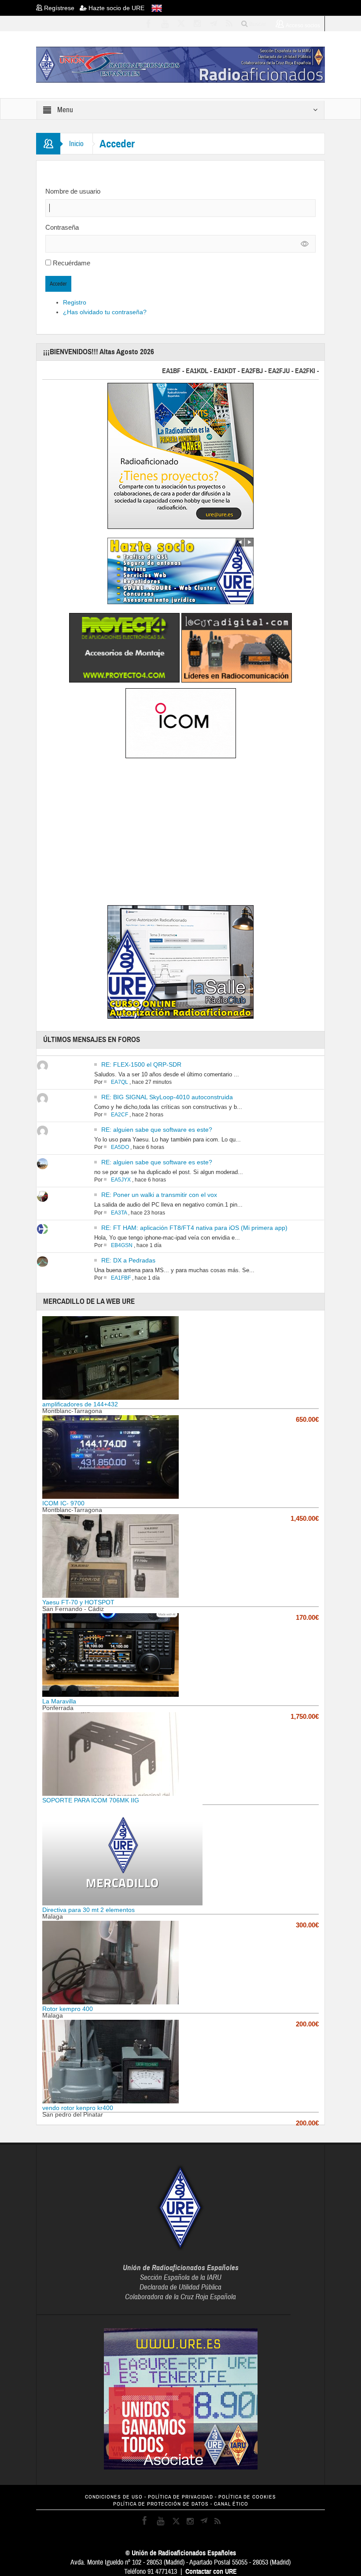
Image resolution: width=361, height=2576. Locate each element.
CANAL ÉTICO (231, 2504)
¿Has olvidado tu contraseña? (105, 312)
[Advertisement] (180, 833)
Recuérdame (72, 263)
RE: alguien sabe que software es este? (157, 1130)
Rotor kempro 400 (68, 2009)
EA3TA (119, 1213)
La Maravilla (59, 1701)
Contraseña (62, 227)
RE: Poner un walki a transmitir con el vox (159, 1195)
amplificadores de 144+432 (80, 1404)
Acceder (58, 284)
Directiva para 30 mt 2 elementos (88, 1910)
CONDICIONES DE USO (114, 2497)
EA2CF (120, 1115)
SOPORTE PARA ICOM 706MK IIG (91, 1800)
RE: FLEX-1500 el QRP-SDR (141, 1064)
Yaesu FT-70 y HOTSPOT (78, 1602)
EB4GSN (122, 1245)
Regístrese (61, 8)
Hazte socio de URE (116, 8)
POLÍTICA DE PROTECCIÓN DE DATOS (161, 2504)
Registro (75, 302)
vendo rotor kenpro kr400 (78, 2108)
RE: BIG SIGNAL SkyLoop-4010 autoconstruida (167, 1097)
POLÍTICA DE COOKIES (247, 2497)
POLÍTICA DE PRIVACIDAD (180, 2497)
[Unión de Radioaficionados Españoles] (180, 64)
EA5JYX (121, 1180)
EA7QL (120, 1082)
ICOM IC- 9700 (63, 1503)
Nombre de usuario (73, 191)
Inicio (76, 144)
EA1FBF (121, 1278)
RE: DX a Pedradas (128, 1260)
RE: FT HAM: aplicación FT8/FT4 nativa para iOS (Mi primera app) (194, 1228)
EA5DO (120, 1147)
